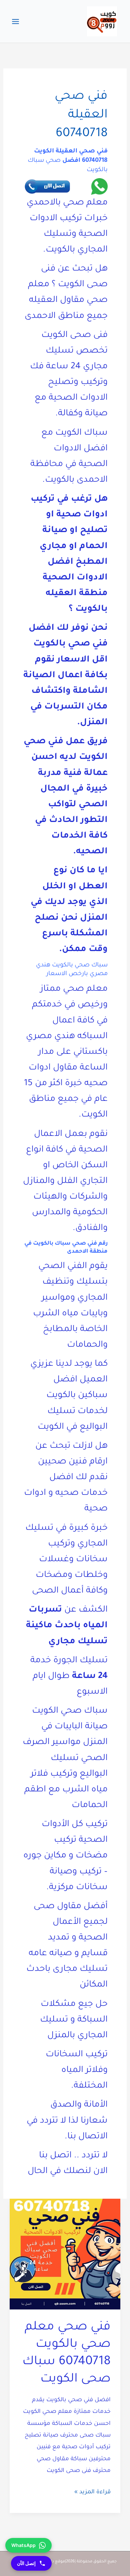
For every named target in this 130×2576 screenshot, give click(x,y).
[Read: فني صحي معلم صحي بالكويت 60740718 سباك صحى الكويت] (65, 2255)
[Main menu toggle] (16, 21)
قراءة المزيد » (92, 2494)
